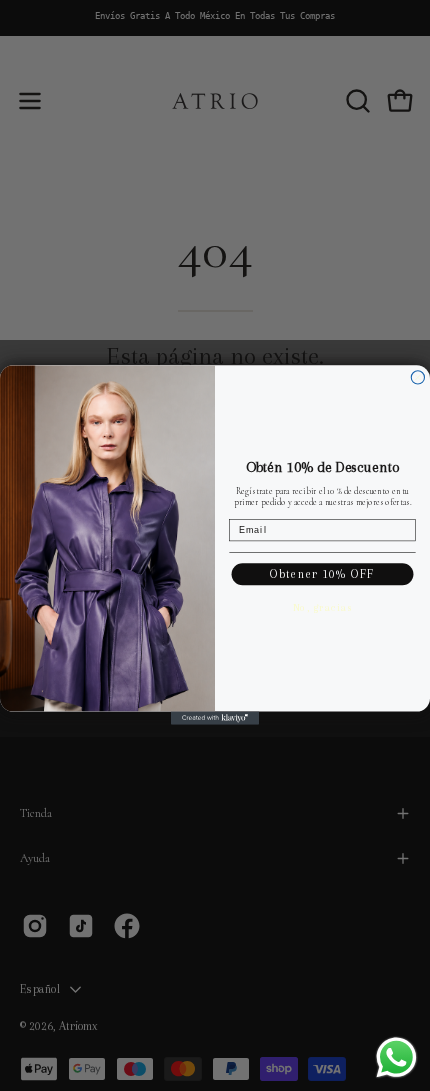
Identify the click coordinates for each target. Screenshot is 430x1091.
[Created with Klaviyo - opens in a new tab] (215, 718)
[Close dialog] (417, 377)
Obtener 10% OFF (322, 574)
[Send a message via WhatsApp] (396, 1057)
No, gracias (323, 607)
